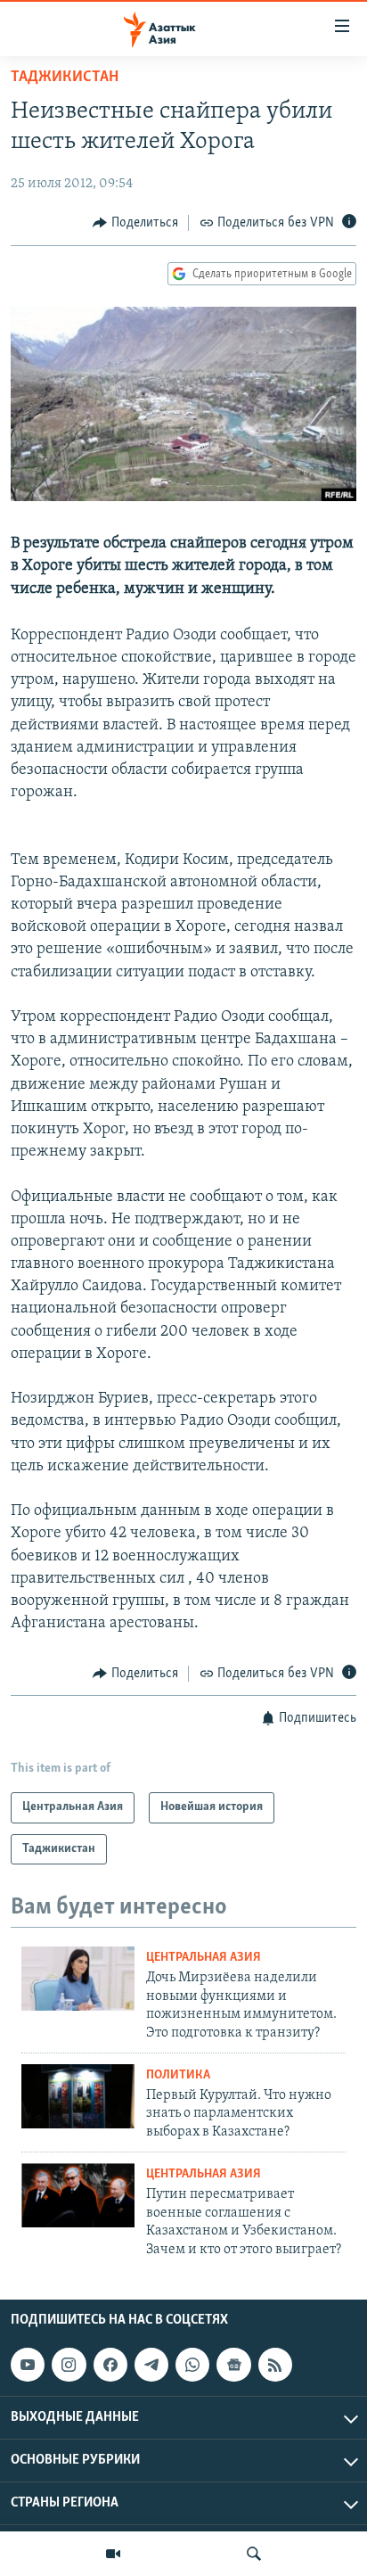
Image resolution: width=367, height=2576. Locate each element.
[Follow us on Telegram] (151, 2365)
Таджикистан (65, 78)
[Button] (135, 223)
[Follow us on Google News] (233, 2365)
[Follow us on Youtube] (28, 2365)
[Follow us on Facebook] (110, 2365)
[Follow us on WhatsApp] (192, 2365)
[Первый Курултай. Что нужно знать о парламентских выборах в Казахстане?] (78, 2096)
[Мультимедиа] (113, 2554)
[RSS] (275, 2365)
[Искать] (254, 2554)
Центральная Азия (204, 1958)
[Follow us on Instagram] (69, 2365)
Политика (178, 2075)
